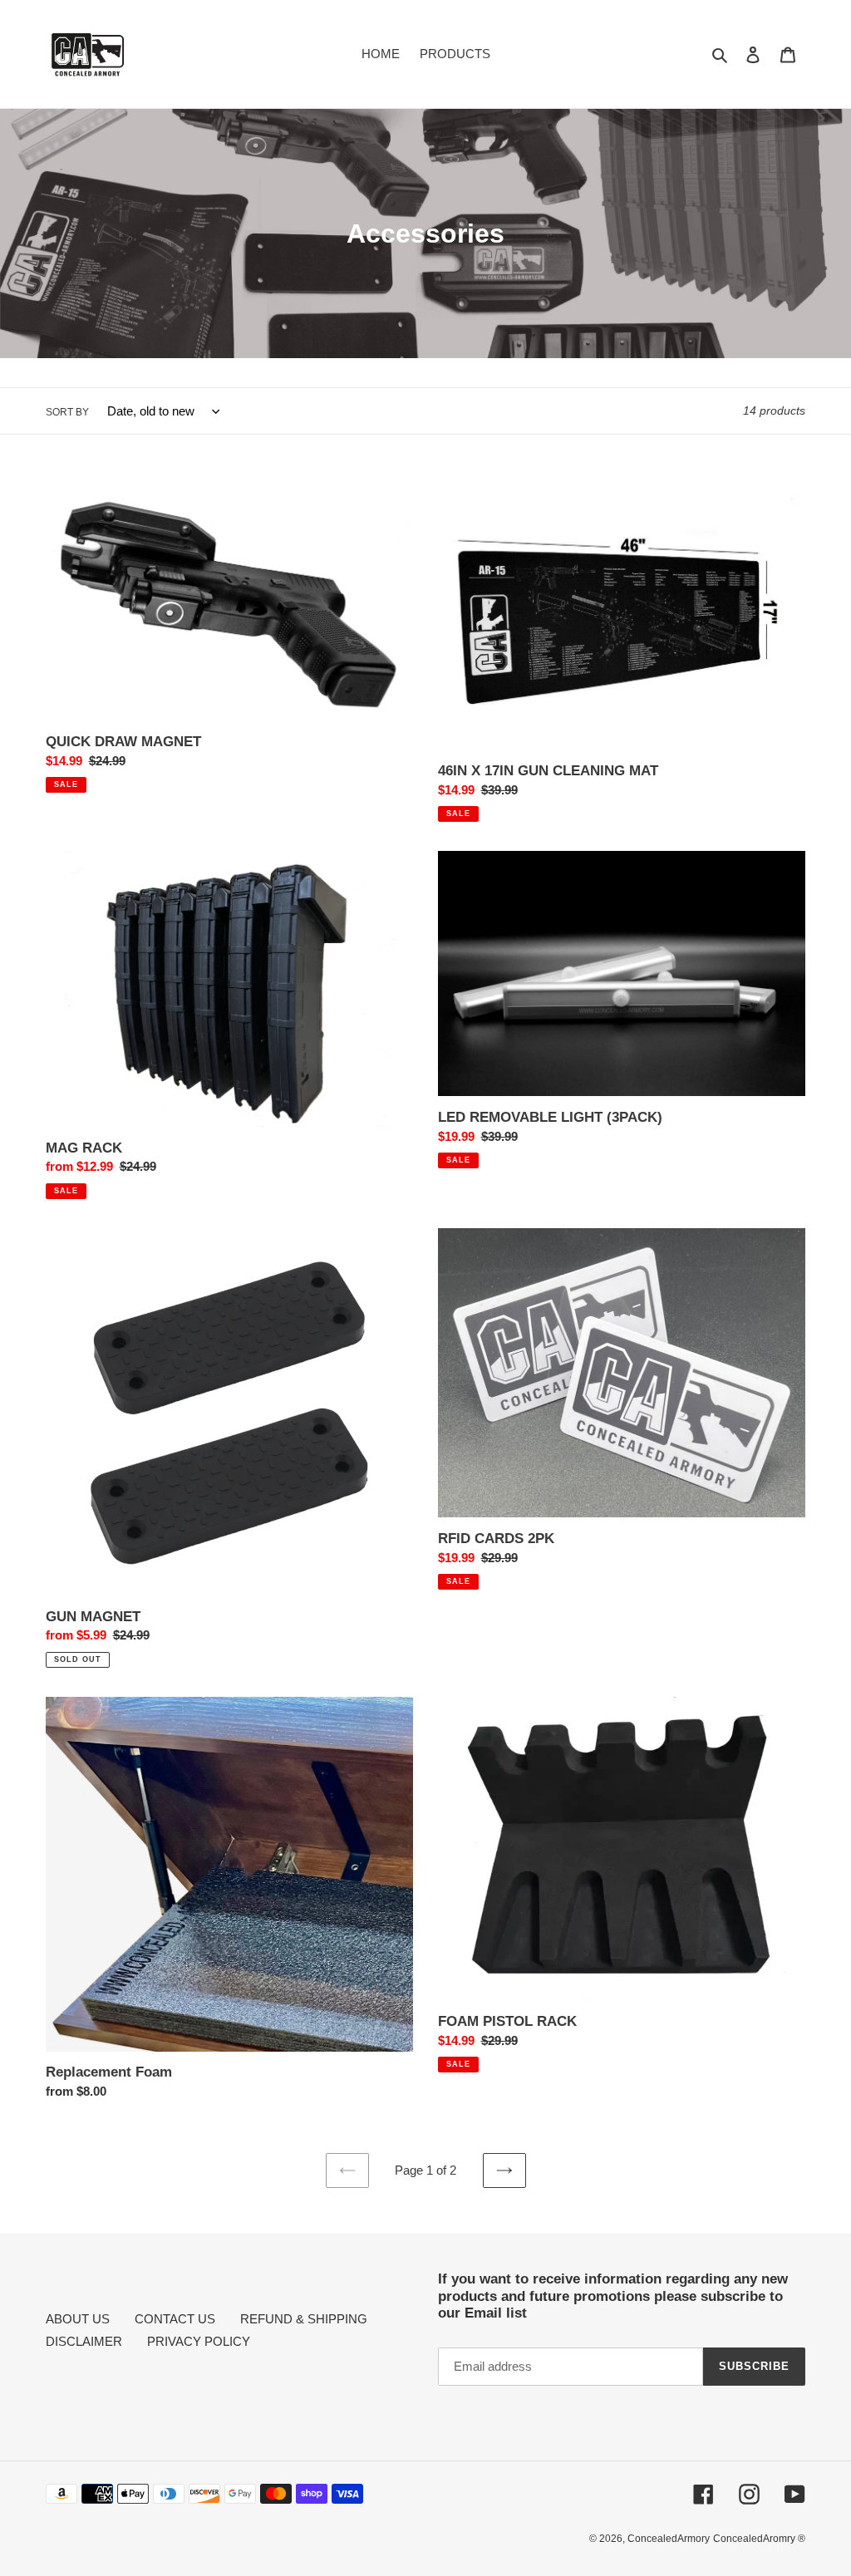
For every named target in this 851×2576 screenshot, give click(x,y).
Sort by (67, 412)
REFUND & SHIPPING (304, 2319)
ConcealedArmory (669, 2539)
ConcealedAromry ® (759, 2539)
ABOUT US (78, 2319)
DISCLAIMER (84, 2341)
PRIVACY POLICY (199, 2341)
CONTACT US (175, 2319)
